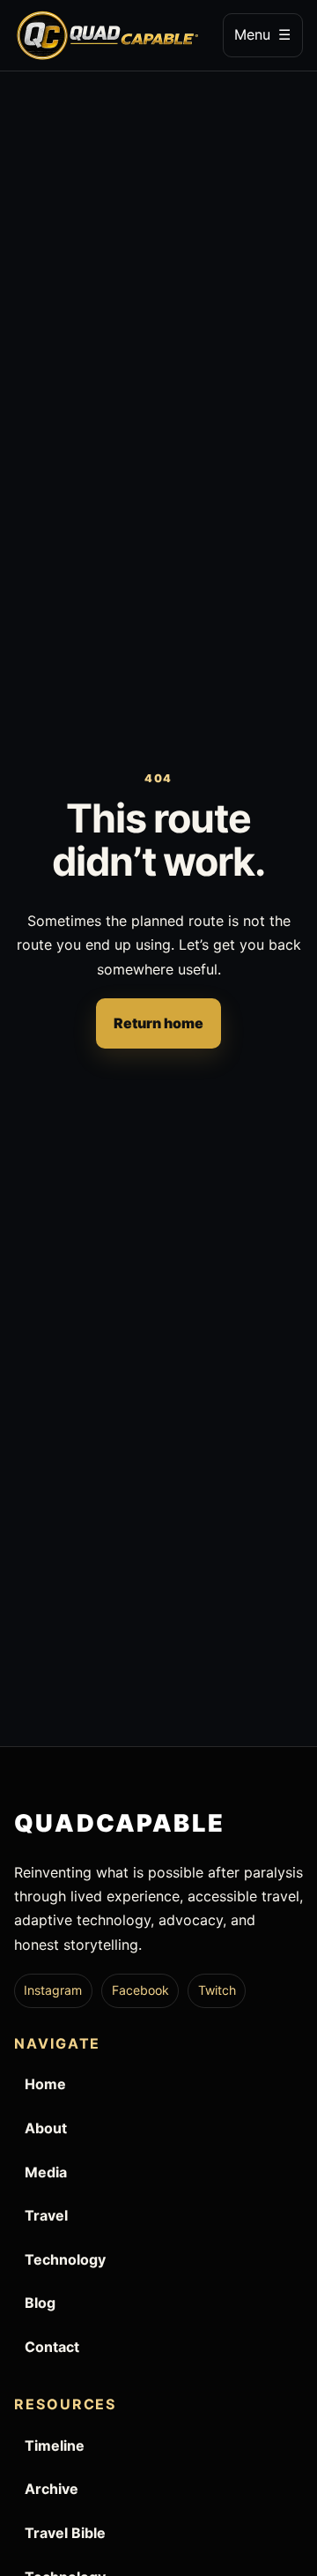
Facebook (140, 1990)
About (46, 2128)
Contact (52, 2347)
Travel (46, 2215)
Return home (158, 1023)
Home (45, 2084)
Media (46, 2172)
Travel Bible (65, 2533)
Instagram (53, 1990)
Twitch (217, 1990)
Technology (65, 2259)
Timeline (55, 2445)
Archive (52, 2489)
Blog (40, 2303)
